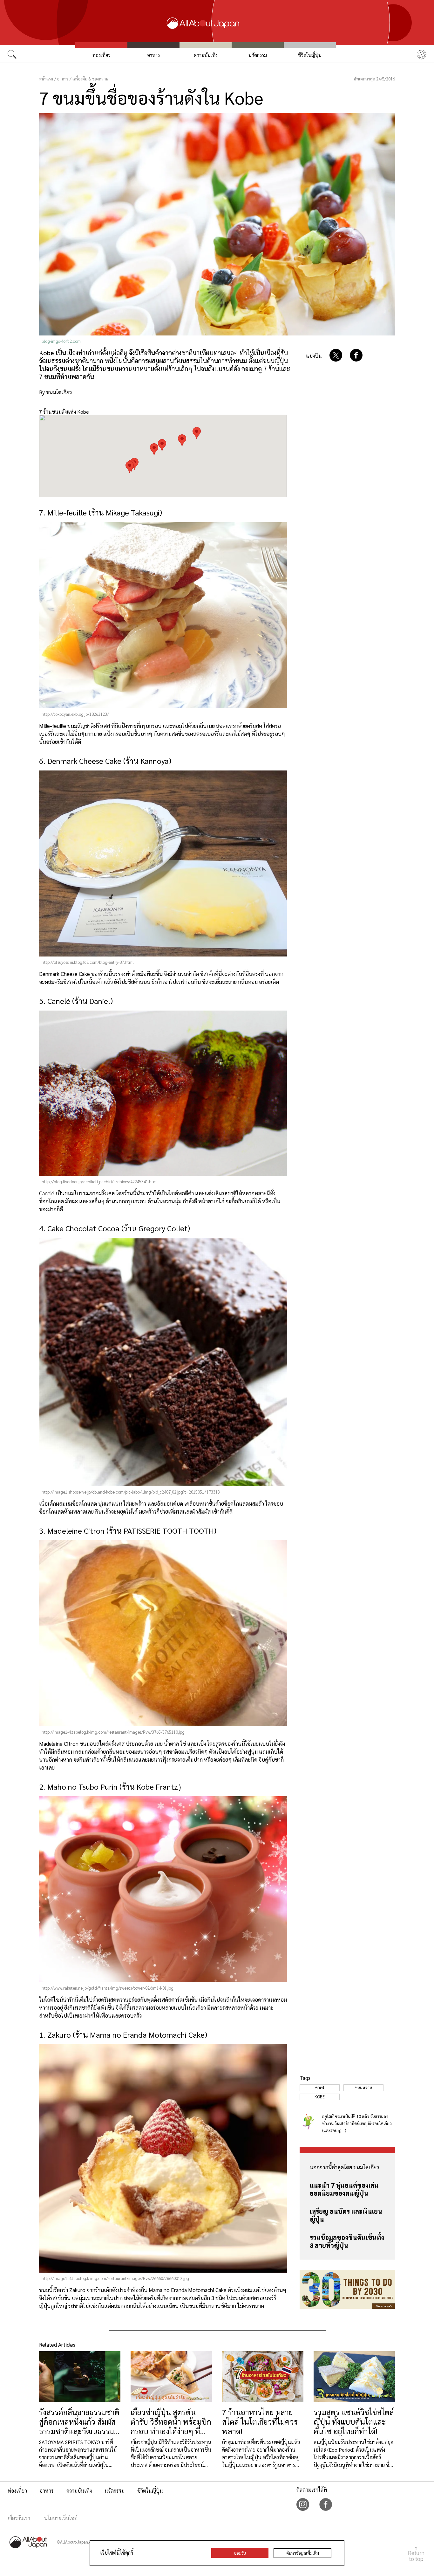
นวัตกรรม (258, 55)
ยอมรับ (240, 2553)
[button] (162, 445)
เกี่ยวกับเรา (19, 2518)
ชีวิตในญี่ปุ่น (310, 55)
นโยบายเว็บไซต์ (61, 2518)
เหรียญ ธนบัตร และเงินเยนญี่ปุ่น (346, 2215)
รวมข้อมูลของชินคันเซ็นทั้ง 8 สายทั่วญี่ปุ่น (347, 2241)
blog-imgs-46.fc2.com (61, 341)
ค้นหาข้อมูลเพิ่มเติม (303, 2553)
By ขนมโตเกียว (55, 392)
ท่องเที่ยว (102, 55)
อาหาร (153, 55)
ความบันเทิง (206, 55)
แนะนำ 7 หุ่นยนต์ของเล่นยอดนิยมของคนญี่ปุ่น (344, 2189)
